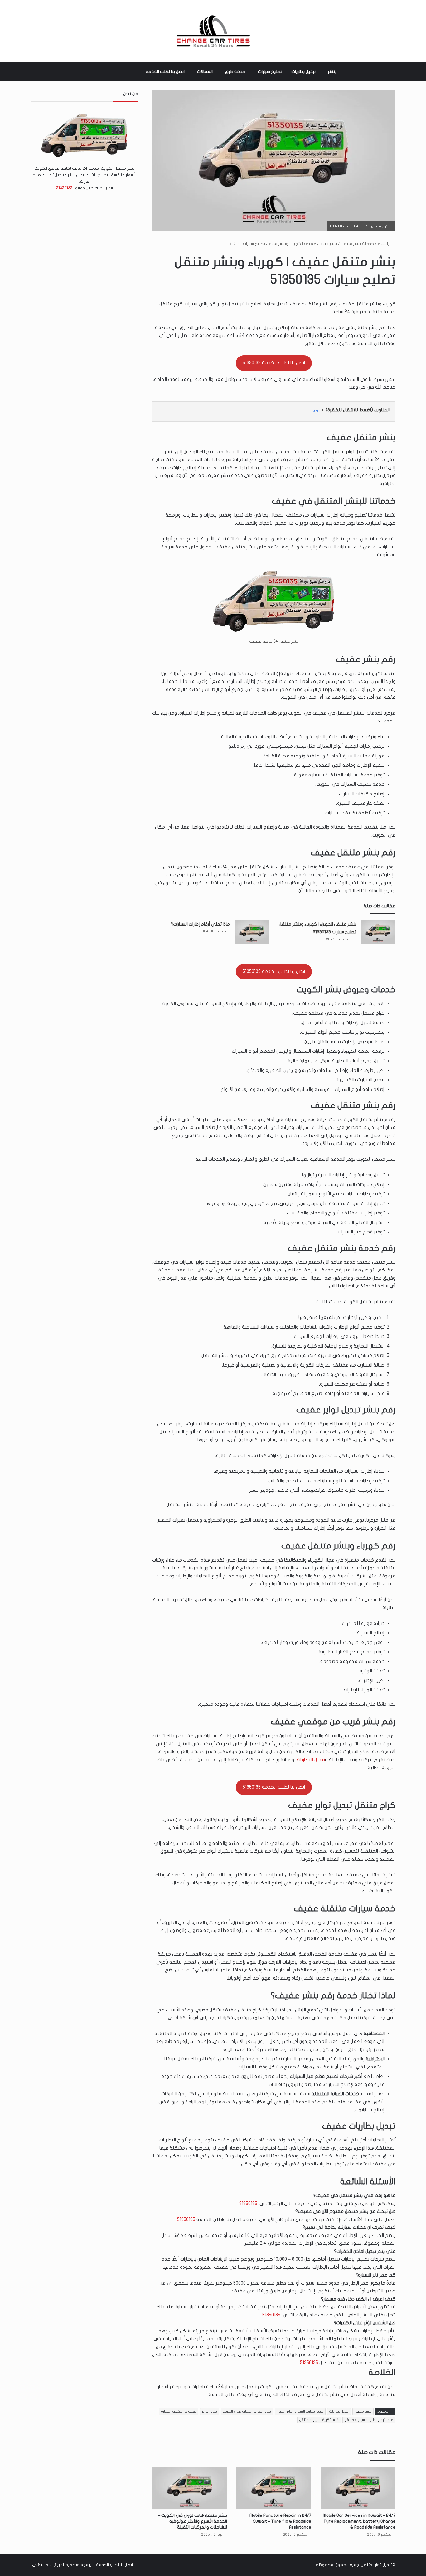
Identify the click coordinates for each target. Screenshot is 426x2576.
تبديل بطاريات (303, 72)
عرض (317, 410)
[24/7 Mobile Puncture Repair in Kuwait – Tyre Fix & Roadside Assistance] (274, 2488)
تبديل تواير (210, 2411)
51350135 (248, 2204)
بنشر (332, 72)
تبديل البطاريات (311, 1760)
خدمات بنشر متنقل (357, 244)
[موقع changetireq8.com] (213, 31)
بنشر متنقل (363, 2411)
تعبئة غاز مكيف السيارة (179, 2411)
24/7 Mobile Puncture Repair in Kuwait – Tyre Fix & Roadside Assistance (280, 2521)
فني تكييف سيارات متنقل (319, 2420)
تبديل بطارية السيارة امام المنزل (300, 2411)
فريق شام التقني (47, 2565)
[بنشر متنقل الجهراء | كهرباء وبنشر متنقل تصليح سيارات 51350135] (378, 932)
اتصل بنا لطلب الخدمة (165, 72)
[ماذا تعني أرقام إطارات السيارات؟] (252, 932)
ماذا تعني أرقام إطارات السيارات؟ (200, 924)
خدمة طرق (235, 72)
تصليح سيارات (270, 72)
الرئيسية (385, 244)
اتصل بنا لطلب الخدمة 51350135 (274, 363)
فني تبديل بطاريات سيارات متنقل (369, 2420)
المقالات (205, 72)
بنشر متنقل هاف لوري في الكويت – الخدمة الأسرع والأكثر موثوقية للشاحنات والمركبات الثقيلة (193, 2521)
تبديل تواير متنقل (376, 2565)
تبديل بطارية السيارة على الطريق (247, 2411)
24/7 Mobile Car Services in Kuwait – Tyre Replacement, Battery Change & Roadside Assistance (359, 2521)
